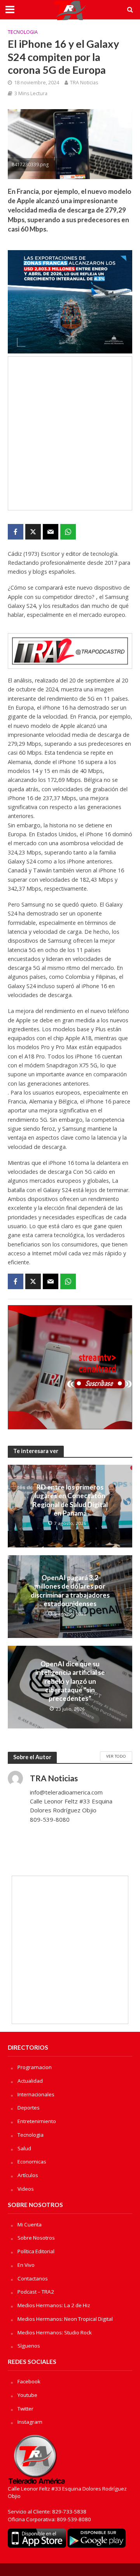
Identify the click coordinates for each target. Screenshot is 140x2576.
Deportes (29, 2108)
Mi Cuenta (30, 2224)
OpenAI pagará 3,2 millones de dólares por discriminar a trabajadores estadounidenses (70, 1591)
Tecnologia (23, 32)
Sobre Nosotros (36, 2238)
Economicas (32, 2162)
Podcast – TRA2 (36, 2292)
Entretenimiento (37, 2121)
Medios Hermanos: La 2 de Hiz (54, 2305)
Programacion (35, 2067)
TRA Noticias (84, 83)
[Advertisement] (70, 433)
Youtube (27, 2395)
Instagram (30, 2422)
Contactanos (33, 2278)
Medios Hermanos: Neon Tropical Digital (65, 2319)
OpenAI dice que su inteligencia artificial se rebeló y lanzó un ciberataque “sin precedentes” (70, 1681)
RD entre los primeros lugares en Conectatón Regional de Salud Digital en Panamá (70, 1500)
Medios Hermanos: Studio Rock (55, 2332)
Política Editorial (36, 2251)
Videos (26, 2189)
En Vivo (26, 2265)
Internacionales (36, 2094)
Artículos (28, 2175)
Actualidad (30, 2081)
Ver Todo (116, 1756)
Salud (24, 2148)
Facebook (29, 2381)
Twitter (25, 2409)
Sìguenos (29, 2346)
